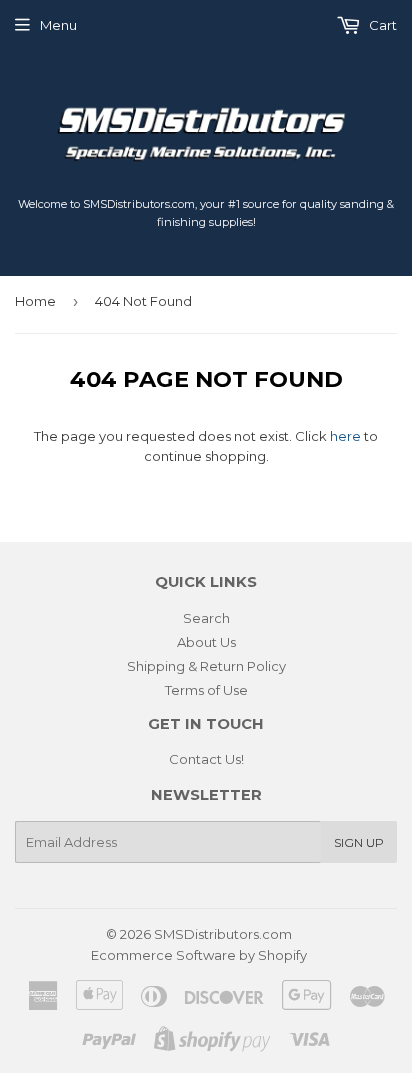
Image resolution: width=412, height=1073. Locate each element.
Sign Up (359, 842)
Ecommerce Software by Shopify (199, 955)
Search (206, 618)
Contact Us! (206, 759)
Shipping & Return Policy (206, 666)
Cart (381, 25)
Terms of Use (206, 690)
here (345, 436)
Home (35, 301)
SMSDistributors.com (223, 934)
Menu (58, 25)
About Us (206, 642)
